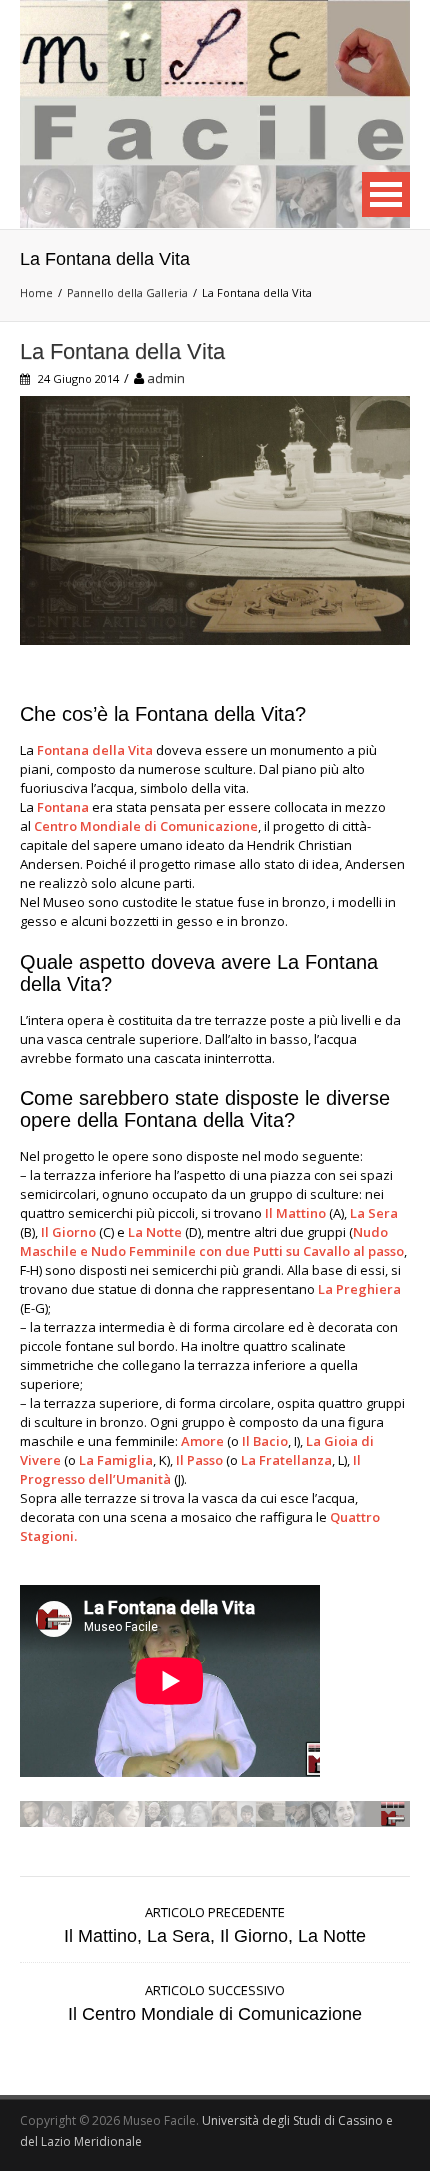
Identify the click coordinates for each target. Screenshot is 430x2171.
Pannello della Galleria (127, 292)
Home (36, 292)
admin (166, 378)
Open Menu (386, 194)
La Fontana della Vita (122, 351)
